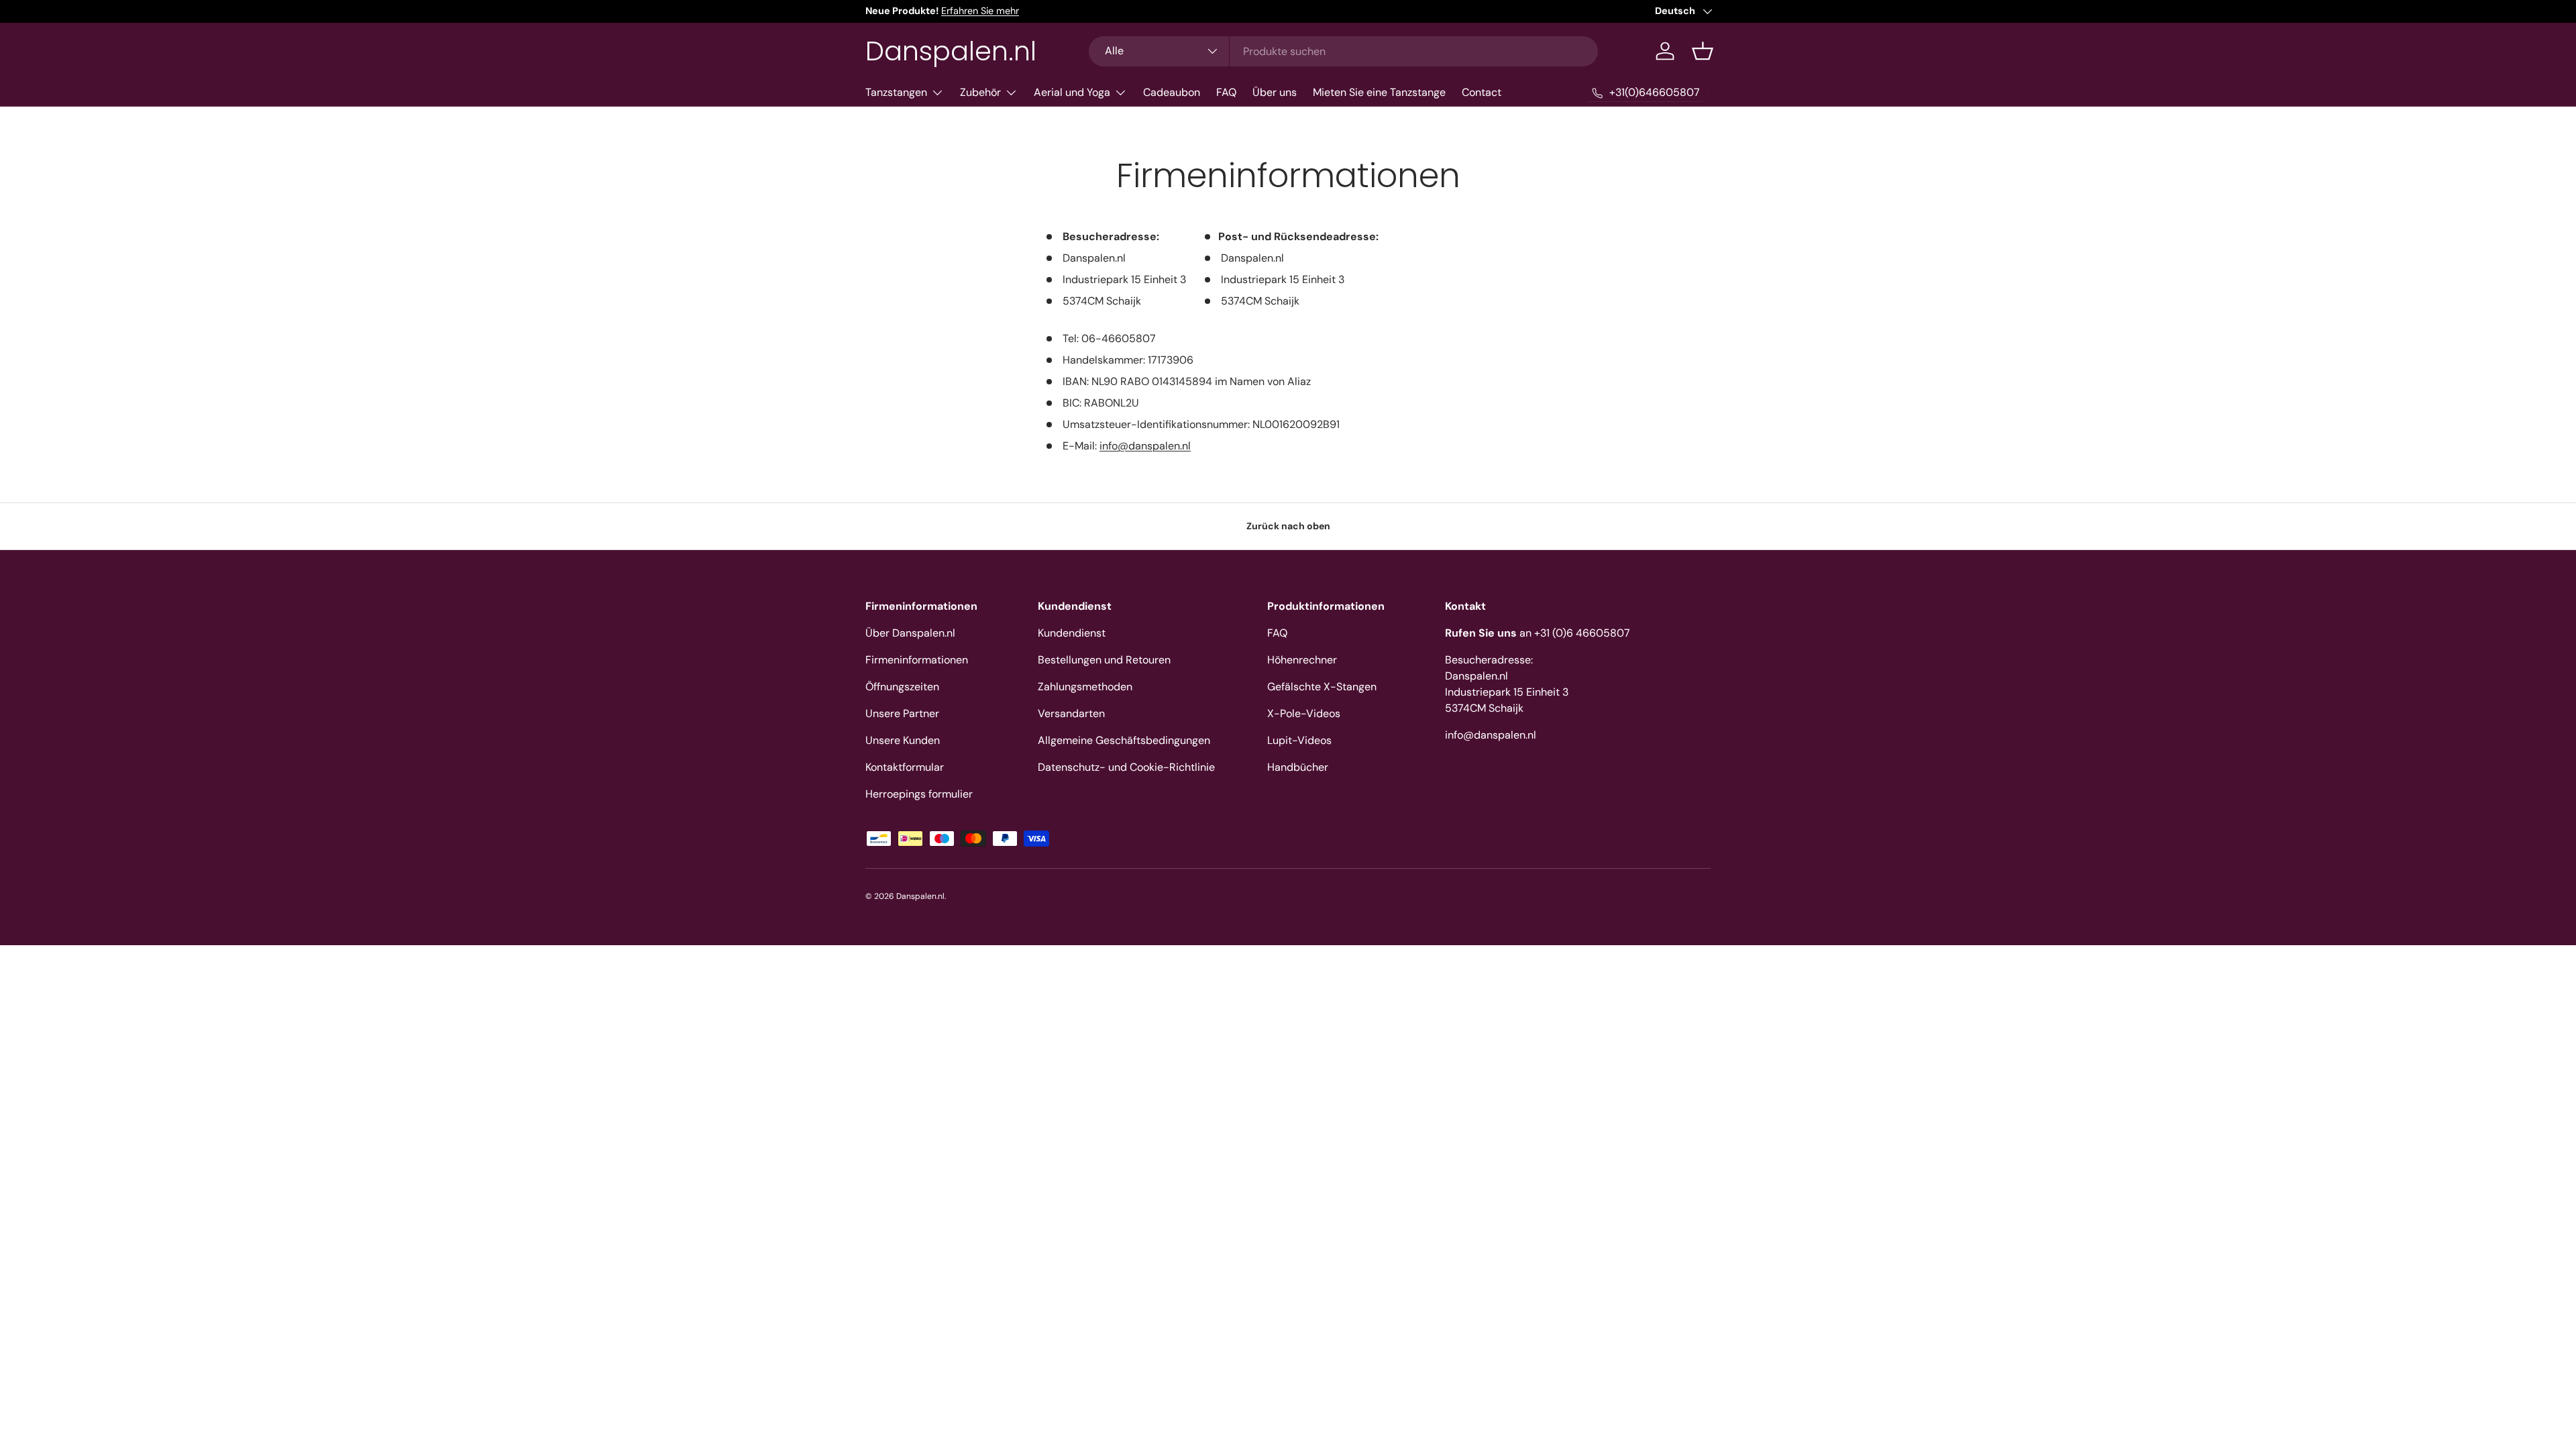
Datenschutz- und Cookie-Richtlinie (1126, 767)
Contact (1482, 92)
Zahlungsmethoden (1085, 687)
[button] (1703, 51)
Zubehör (980, 92)
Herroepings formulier (919, 794)
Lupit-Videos (1299, 740)
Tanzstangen (896, 92)
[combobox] (1343, 51)
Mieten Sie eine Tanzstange (1379, 92)
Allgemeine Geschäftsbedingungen (1124, 740)
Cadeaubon (1172, 92)
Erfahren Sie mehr (980, 11)
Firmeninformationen (917, 660)
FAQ (1226, 92)
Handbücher (1298, 767)
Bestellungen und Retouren (1104, 660)
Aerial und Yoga (1072, 92)
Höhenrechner (1302, 660)
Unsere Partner (902, 713)
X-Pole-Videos (1304, 713)
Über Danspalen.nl (910, 633)
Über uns (1275, 92)
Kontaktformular (905, 767)
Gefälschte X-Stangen (1322, 687)
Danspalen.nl (920, 896)
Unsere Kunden (903, 740)
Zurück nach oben (1288, 526)
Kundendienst (1072, 633)
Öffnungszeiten (902, 687)
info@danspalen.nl (1145, 446)
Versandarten (1071, 713)
